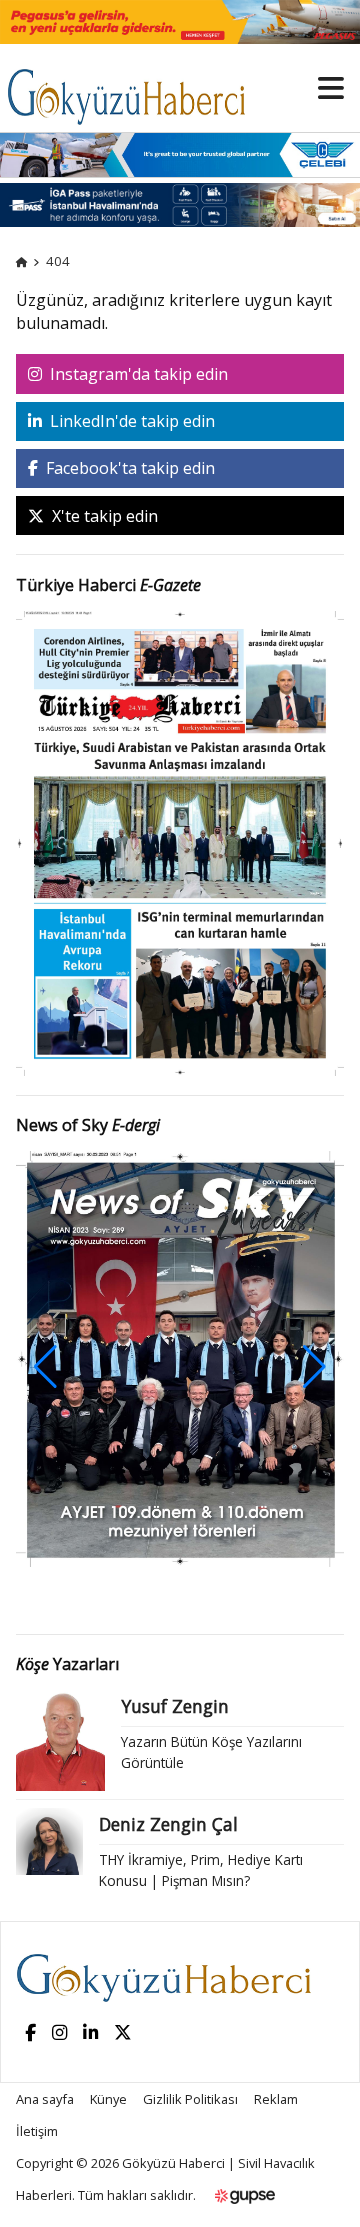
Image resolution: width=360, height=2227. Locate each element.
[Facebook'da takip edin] (30, 2033)
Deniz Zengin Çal (168, 1824)
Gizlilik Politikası (190, 2099)
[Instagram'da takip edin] (59, 2033)
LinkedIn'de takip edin (130, 421)
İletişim (37, 2131)
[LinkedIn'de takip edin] (90, 2033)
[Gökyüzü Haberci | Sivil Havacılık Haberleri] (136, 87)
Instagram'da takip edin (137, 374)
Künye (108, 2099)
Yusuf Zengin (175, 1706)
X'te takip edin (103, 516)
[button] (314, 1367)
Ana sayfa (45, 2099)
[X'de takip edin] (123, 2033)
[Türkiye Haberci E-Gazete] (180, 841)
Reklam (276, 2099)
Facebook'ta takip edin (128, 468)
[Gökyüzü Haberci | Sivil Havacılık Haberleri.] (21, 261)
